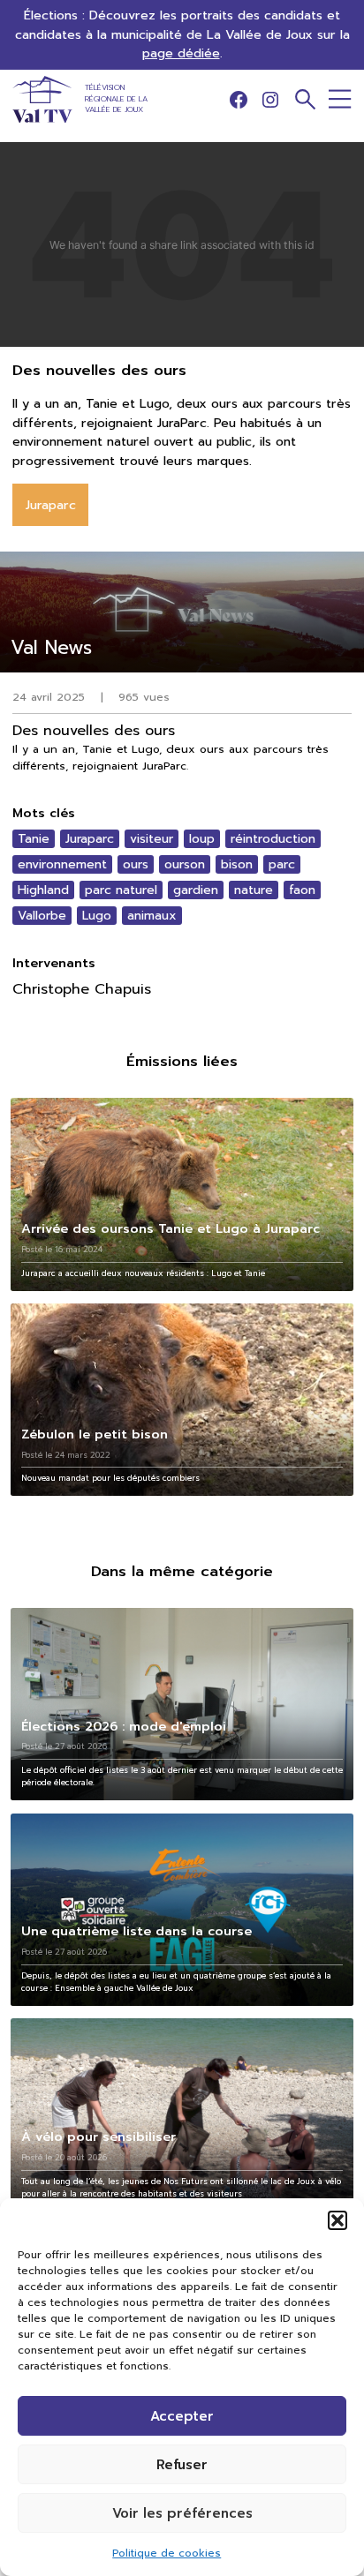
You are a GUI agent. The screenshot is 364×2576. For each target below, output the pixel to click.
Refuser (182, 2465)
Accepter (182, 2416)
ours (136, 864)
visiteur (152, 839)
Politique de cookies (167, 2553)
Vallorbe (42, 916)
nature (254, 890)
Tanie (34, 839)
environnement (62, 864)
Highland (43, 890)
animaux (152, 916)
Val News (51, 647)
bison (237, 864)
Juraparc (90, 839)
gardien (196, 890)
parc (282, 864)
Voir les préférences (182, 2513)
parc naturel (121, 890)
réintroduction (273, 839)
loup (202, 839)
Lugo (97, 916)
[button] (337, 2220)
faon (302, 890)
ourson (185, 864)
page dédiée (181, 53)
